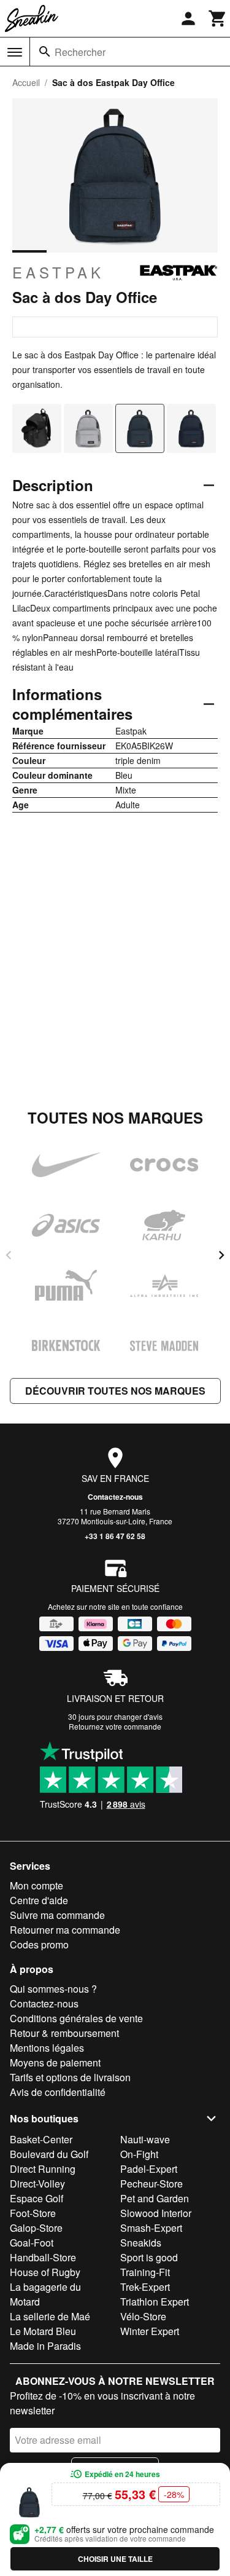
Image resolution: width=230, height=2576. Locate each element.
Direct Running (43, 2169)
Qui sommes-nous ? (53, 1989)
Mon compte (36, 1885)
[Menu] (15, 52)
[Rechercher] (45, 52)
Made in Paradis (45, 2346)
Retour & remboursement (64, 2033)
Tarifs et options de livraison (70, 2077)
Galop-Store (36, 2228)
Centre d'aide (39, 1900)
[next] (221, 1255)
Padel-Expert (149, 2169)
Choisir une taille (115, 2559)
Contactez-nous (115, 1497)
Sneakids (141, 2243)
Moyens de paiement (55, 2062)
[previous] (9, 1255)
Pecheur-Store (151, 2184)
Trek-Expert (145, 2287)
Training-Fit (145, 2272)
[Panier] (218, 18)
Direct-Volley (37, 2184)
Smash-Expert (151, 2228)
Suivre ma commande (57, 1915)
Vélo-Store (143, 2316)
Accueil (26, 82)
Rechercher (80, 52)
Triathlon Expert (155, 2302)
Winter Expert (150, 2331)
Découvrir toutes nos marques (115, 1391)
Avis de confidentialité (58, 2092)
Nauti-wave (145, 2139)
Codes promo (39, 1944)
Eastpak (58, 272)
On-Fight (139, 2154)
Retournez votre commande (115, 1726)
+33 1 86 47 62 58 (115, 1536)
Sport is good (149, 2257)
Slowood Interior (156, 2213)
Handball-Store (43, 2257)
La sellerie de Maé (50, 2316)
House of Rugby (45, 2272)
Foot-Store (33, 2213)
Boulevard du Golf (49, 2154)
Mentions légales (47, 2048)
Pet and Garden (155, 2198)
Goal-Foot (32, 2243)
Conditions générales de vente (76, 2018)
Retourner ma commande (65, 1930)
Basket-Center (41, 2139)
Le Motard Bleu (43, 2331)
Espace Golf (36, 2198)
